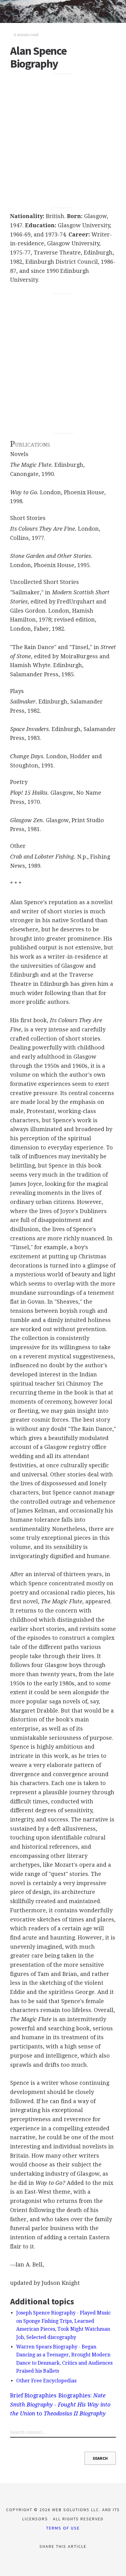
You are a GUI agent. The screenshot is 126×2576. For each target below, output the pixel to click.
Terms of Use (63, 2528)
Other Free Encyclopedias (46, 2381)
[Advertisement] (63, 141)
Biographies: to (60, 2404)
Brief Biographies (33, 2395)
